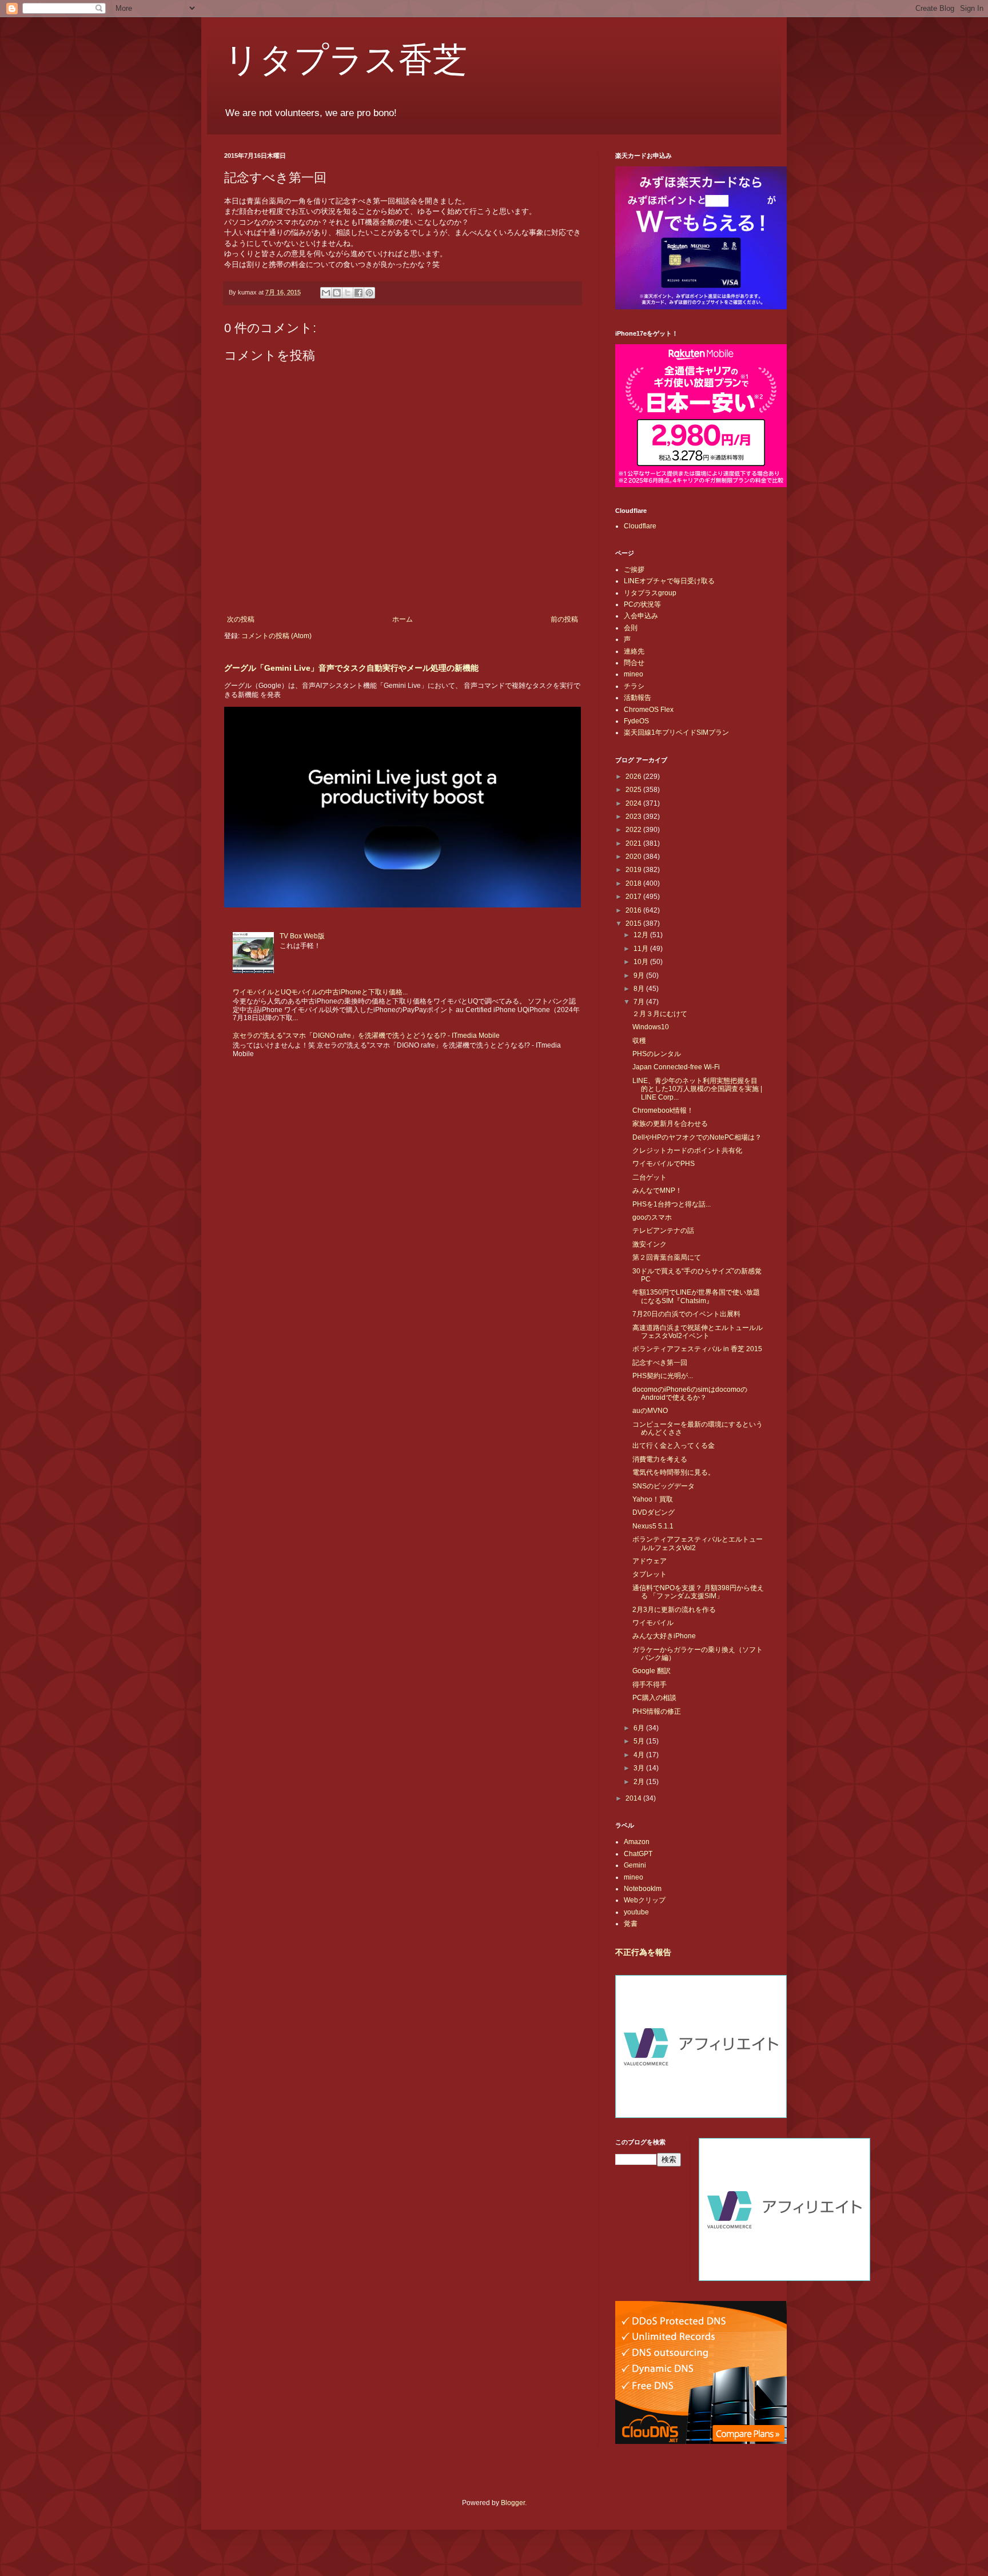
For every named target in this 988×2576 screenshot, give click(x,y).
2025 (634, 790)
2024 (634, 803)
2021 (634, 843)
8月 (640, 989)
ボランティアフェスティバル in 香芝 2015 (697, 1349)
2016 (634, 910)
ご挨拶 (634, 570)
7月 (640, 1002)
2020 (634, 857)
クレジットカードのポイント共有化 (687, 1150)
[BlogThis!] (337, 293)
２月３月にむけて (660, 1014)
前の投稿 (564, 619)
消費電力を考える (660, 1459)
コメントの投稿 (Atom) (276, 636)
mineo (634, 674)
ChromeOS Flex (649, 710)
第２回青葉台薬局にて (667, 1257)
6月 (640, 1728)
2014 (634, 1798)
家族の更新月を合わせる (670, 1124)
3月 (640, 1768)
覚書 (631, 1924)
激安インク (650, 1244)
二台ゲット (650, 1177)
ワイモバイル (653, 1623)
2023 (634, 817)
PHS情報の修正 (657, 1711)
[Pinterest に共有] (369, 293)
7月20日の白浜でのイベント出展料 (686, 1314)
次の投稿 (241, 619)
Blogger (513, 2503)
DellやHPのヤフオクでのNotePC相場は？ (697, 1137)
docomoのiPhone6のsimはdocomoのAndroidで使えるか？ (690, 1393)
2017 (634, 897)
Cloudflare (640, 526)
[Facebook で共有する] (358, 293)
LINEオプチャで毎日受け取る (669, 581)
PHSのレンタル (657, 1054)
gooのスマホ (652, 1217)
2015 (634, 923)
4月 (640, 1755)
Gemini (635, 1865)
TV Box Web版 (302, 936)
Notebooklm (643, 1889)
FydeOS (636, 721)
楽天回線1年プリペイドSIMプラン (676, 732)
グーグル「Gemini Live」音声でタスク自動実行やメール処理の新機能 (351, 668)
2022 (634, 830)
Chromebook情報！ (663, 1110)
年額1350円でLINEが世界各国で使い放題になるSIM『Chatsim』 (696, 1296)
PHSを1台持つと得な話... (672, 1204)
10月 (642, 962)
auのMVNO (650, 1411)
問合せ (634, 663)
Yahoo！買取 (653, 1499)
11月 (642, 949)
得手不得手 (650, 1685)
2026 (634, 777)
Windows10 (651, 1027)
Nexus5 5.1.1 (653, 1526)
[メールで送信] (326, 293)
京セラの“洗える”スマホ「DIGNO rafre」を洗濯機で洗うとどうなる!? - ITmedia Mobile (366, 1036)
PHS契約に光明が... (663, 1376)
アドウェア (650, 1561)
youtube (636, 1912)
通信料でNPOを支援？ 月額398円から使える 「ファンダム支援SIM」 (698, 1592)
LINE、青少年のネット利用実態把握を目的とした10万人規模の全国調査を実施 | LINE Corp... (697, 1089)
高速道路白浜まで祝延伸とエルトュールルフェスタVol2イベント (698, 1332)
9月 (640, 976)
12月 (642, 935)
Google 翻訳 (652, 1671)
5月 (640, 1741)
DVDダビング (654, 1512)
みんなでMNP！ (657, 1191)
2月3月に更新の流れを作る (674, 1610)
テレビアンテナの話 (663, 1231)
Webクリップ (645, 1900)
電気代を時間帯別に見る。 (674, 1472)
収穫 (639, 1041)
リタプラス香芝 (346, 58)
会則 (631, 628)
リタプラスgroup (650, 593)
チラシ (634, 686)
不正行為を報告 (643, 1952)
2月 (640, 1782)
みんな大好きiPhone (664, 1636)
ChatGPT (638, 1854)
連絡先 (634, 651)
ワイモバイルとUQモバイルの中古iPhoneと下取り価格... (320, 992)
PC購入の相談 (654, 1698)
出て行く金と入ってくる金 (674, 1446)
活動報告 (638, 698)
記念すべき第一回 (660, 1363)
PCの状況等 (642, 604)
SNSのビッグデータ (664, 1486)
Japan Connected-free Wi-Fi (676, 1067)
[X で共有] (348, 293)
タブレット (650, 1574)
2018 (634, 883)
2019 (634, 870)
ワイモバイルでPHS (664, 1164)
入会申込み (641, 616)
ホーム (403, 619)
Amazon (637, 1842)
